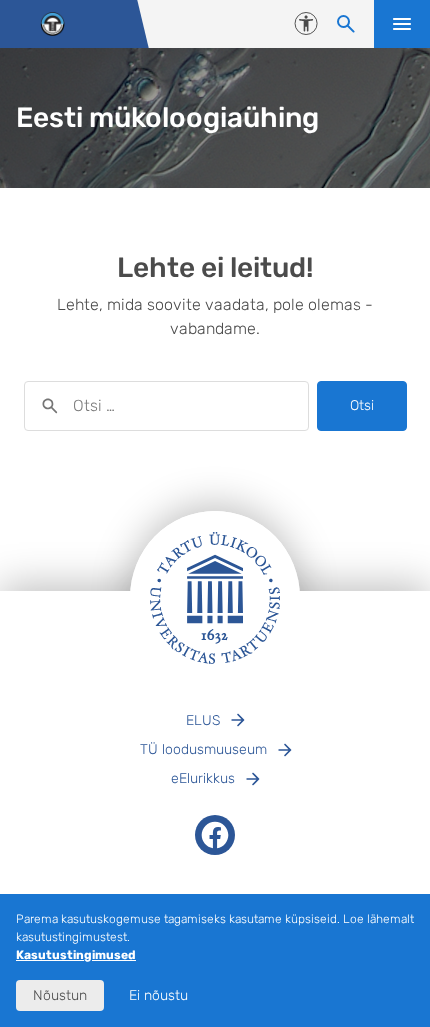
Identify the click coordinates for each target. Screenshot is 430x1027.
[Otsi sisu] (346, 24)
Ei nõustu (158, 995)
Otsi (362, 405)
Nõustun (60, 995)
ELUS (203, 720)
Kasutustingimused (76, 955)
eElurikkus (203, 778)
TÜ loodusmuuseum (203, 749)
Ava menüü (402, 24)
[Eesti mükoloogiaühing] (52, 24)
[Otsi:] (166, 406)
